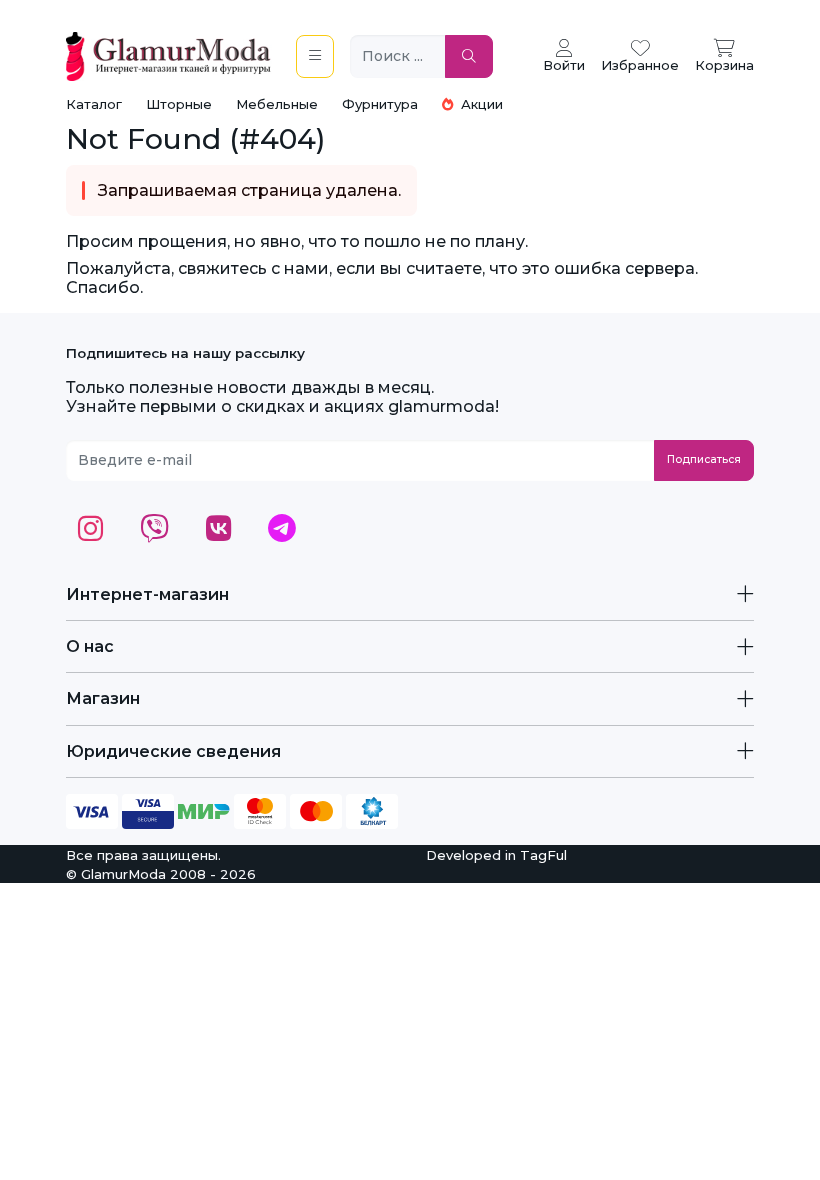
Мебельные (277, 104)
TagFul (543, 855)
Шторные (179, 104)
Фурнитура (380, 104)
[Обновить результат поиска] (469, 56)
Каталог (94, 104)
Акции (480, 104)
